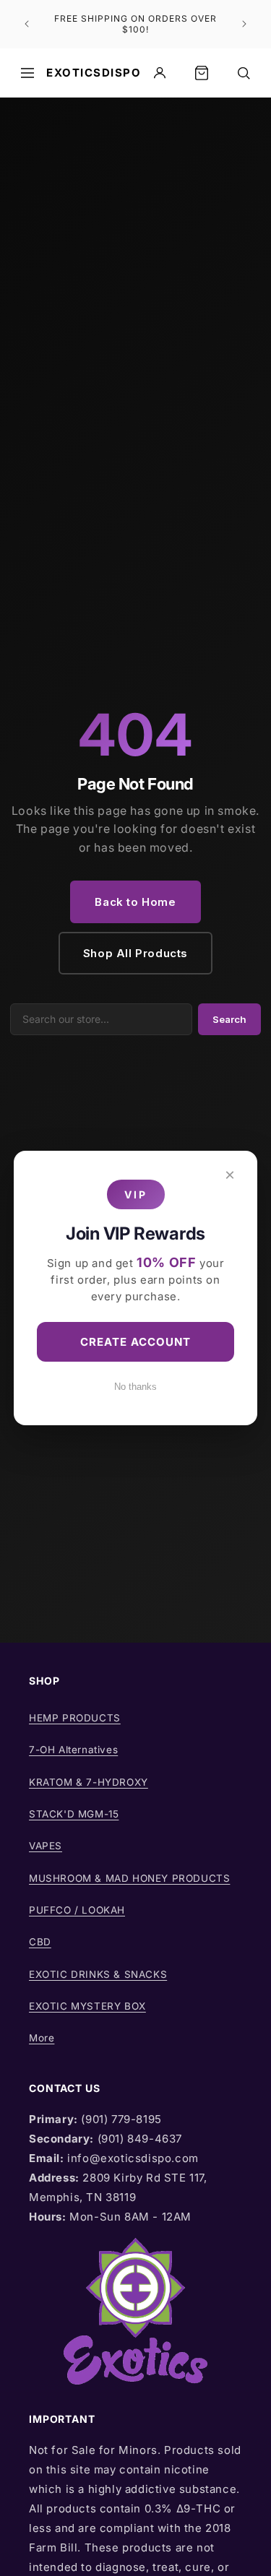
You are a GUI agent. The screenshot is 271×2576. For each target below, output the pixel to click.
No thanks (135, 1387)
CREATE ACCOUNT (135, 1342)
